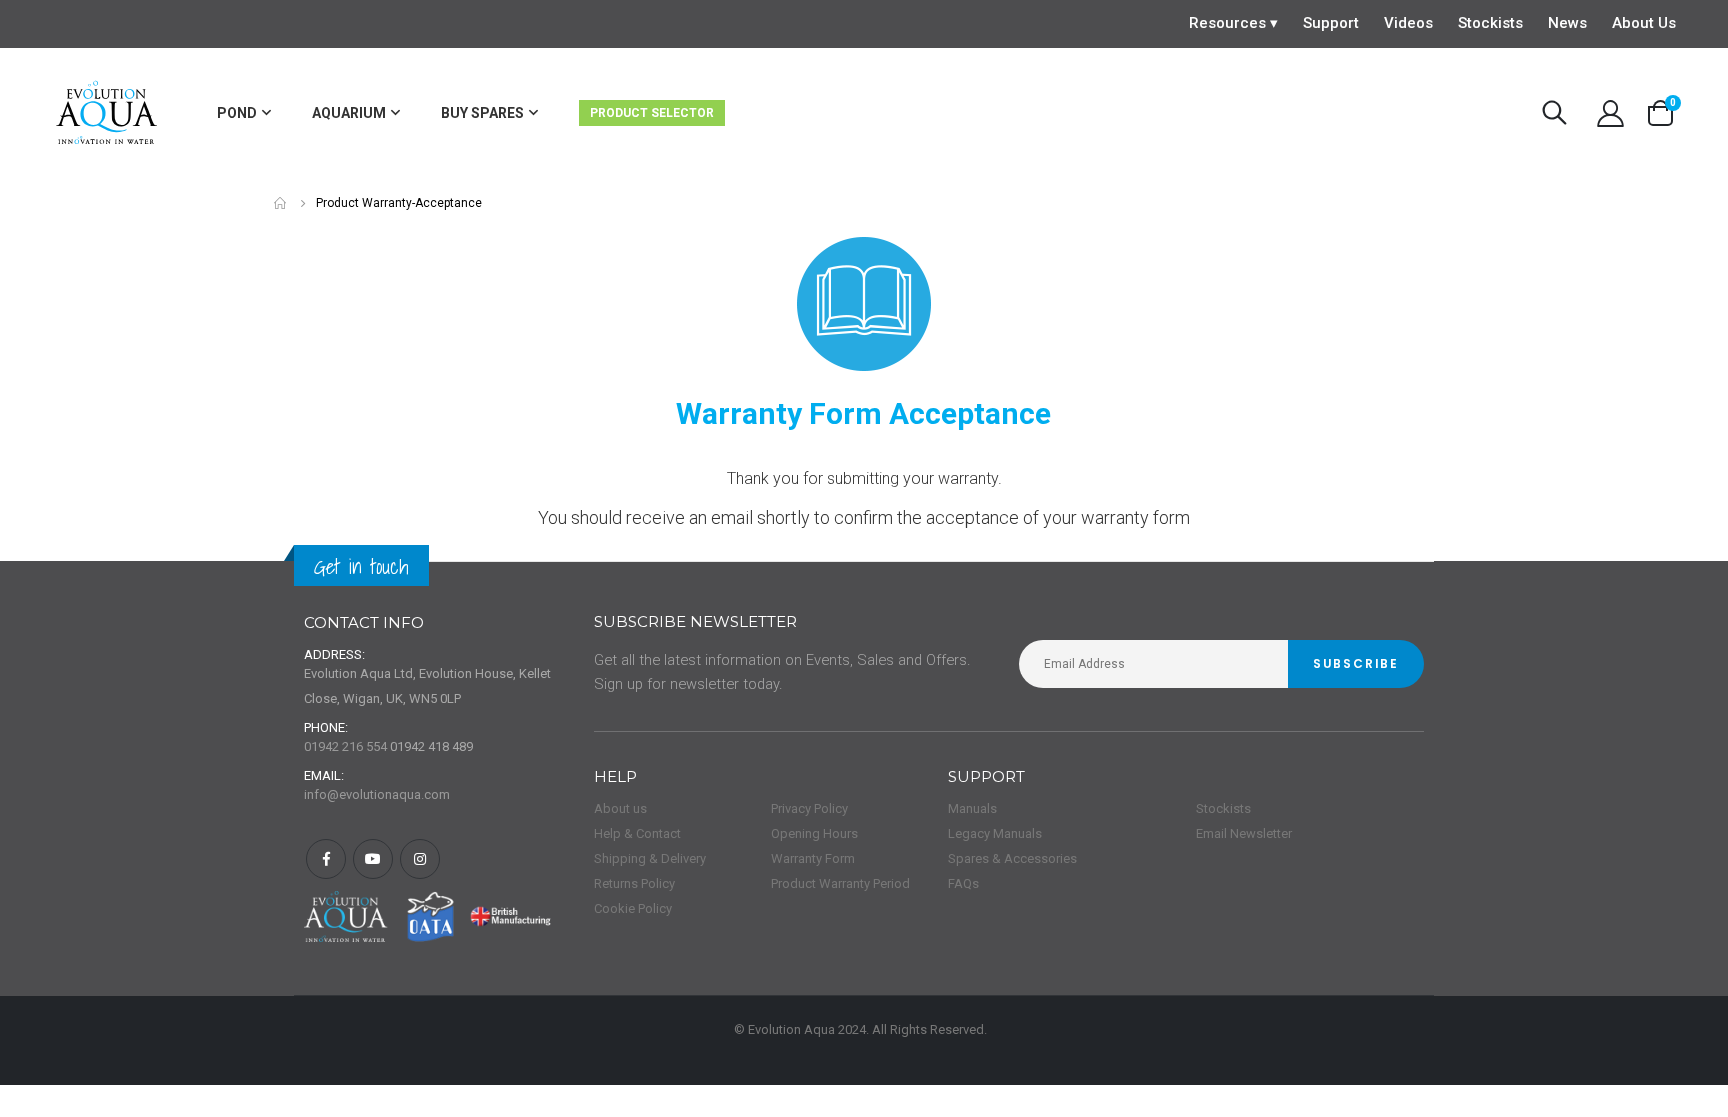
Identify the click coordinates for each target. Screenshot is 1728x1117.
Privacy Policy (809, 808)
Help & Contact (637, 833)
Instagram (420, 859)
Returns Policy (634, 883)
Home (281, 203)
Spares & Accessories (1012, 858)
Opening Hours (814, 833)
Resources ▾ (1233, 23)
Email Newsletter (1244, 833)
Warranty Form (813, 858)
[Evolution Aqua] (107, 113)
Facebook (326, 859)
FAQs (963, 883)
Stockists (1490, 23)
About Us (1644, 23)
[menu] (582, 113)
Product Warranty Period (840, 883)
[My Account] (1610, 113)
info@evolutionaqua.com (377, 794)
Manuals (972, 808)
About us (620, 808)
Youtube (373, 859)
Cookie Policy (633, 908)
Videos (1408, 23)
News (1567, 23)
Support (1331, 23)
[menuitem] (244, 113)
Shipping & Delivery (650, 858)
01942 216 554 (345, 746)
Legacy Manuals (995, 833)
